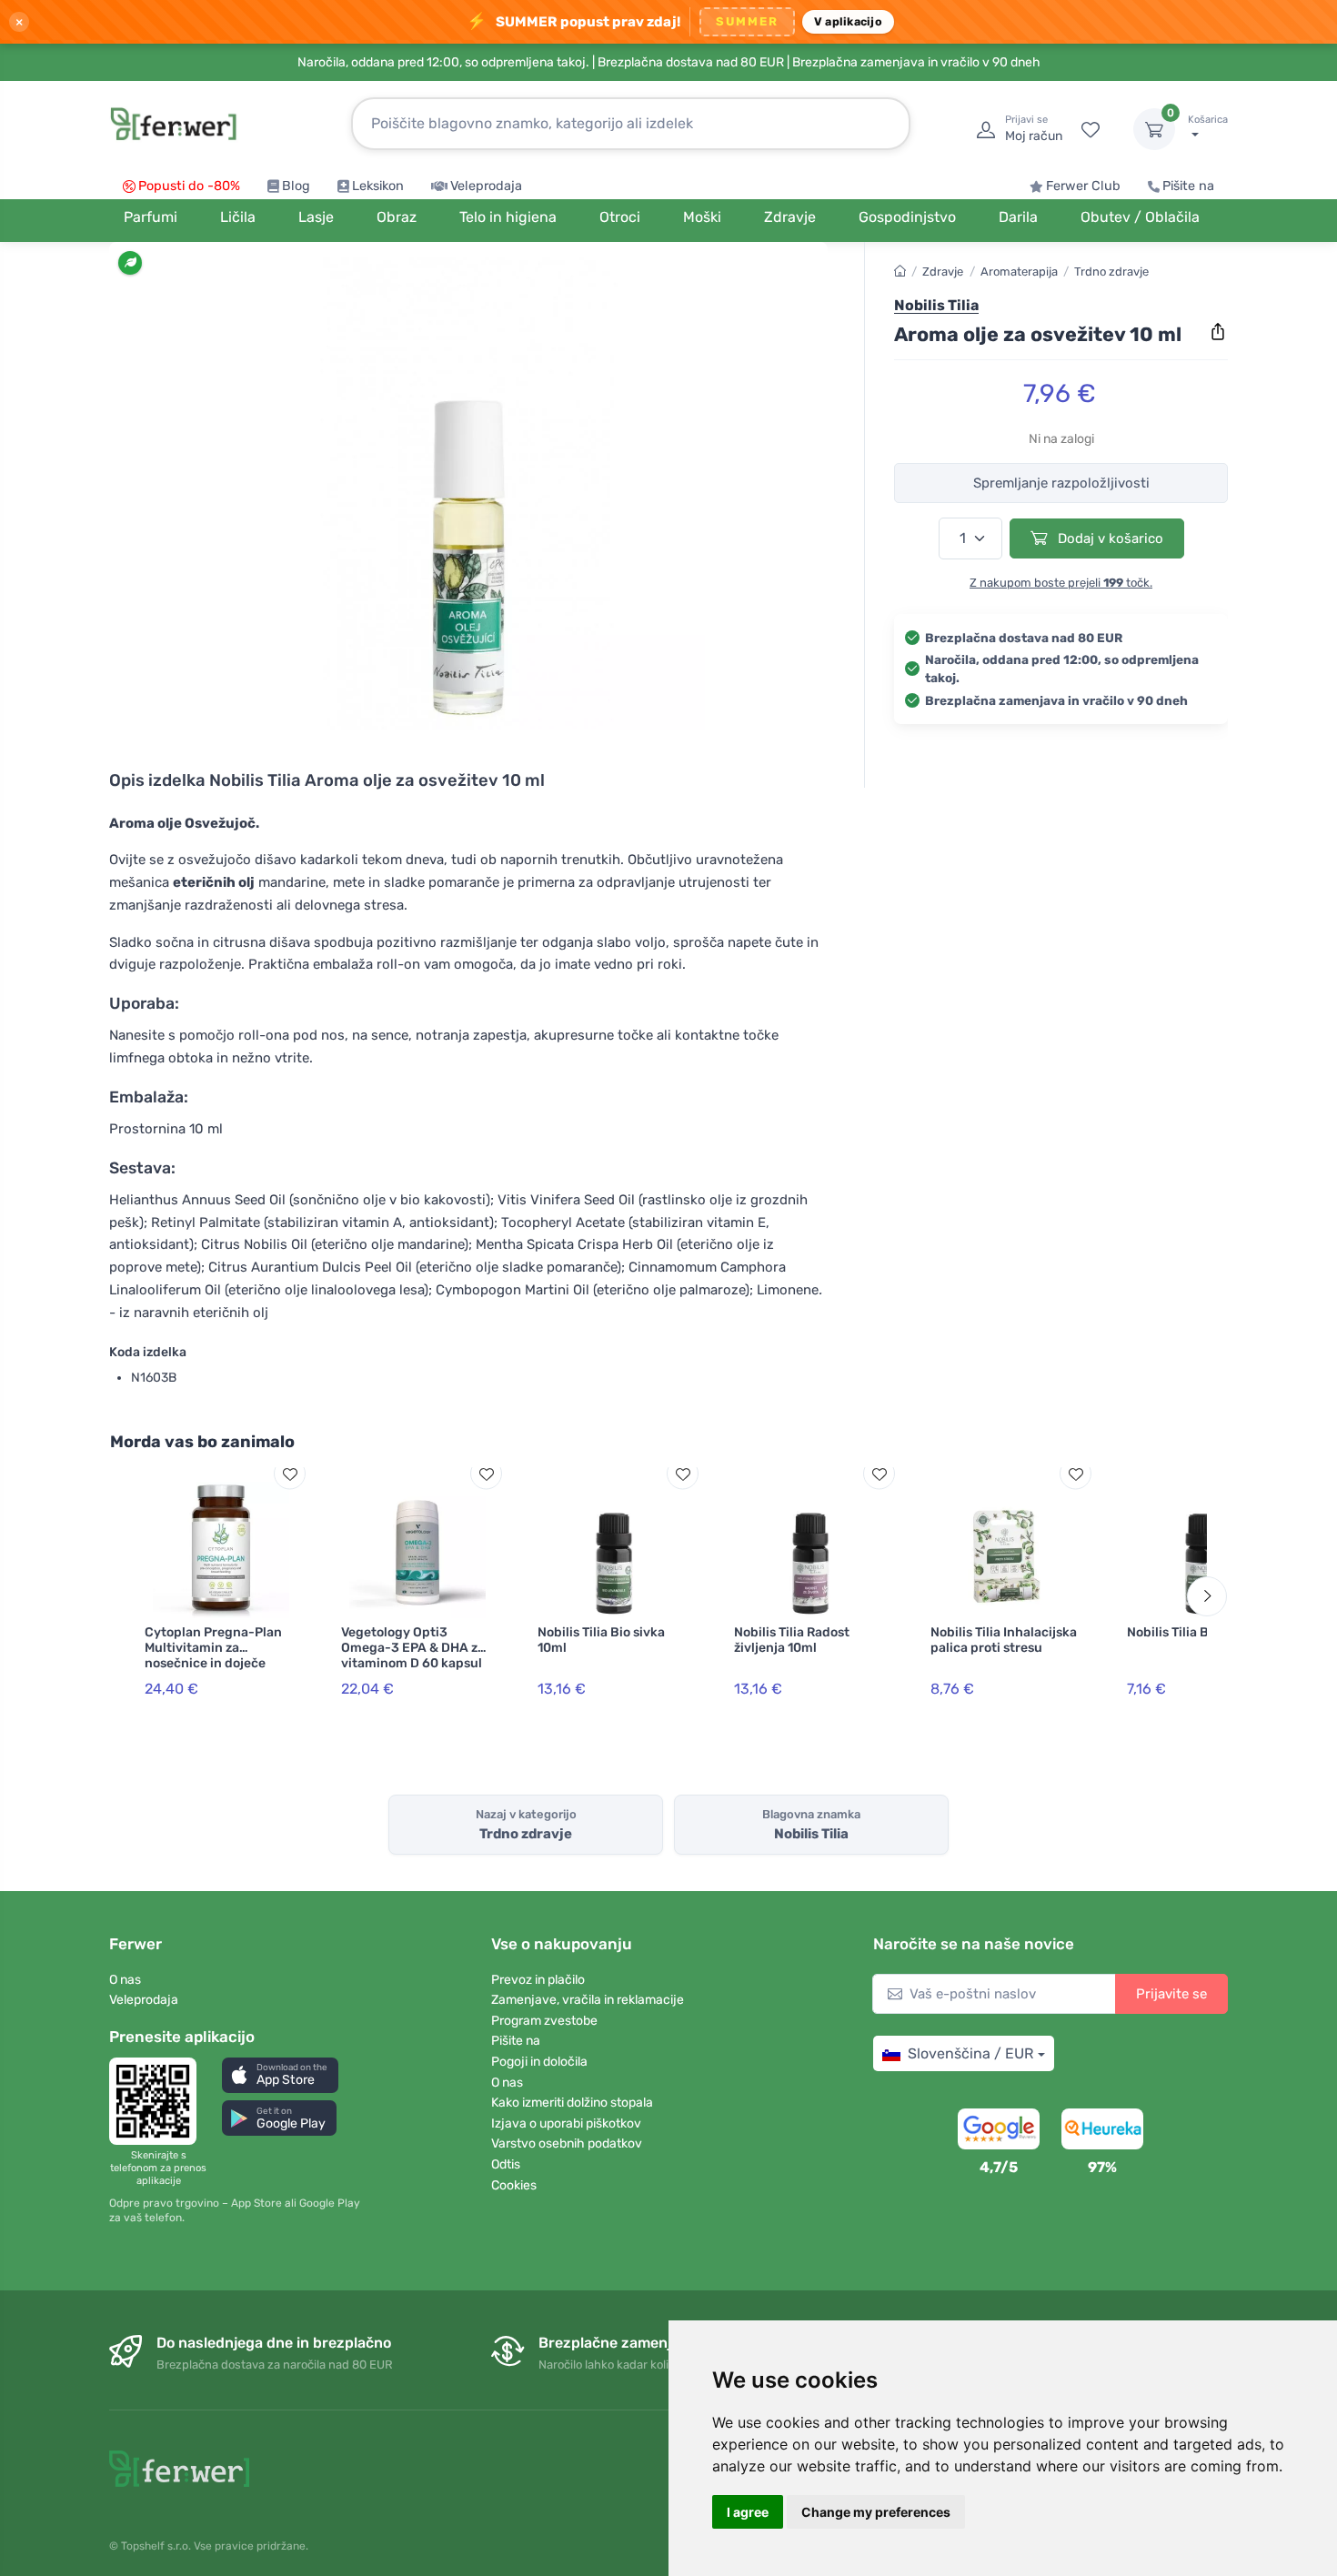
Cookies (514, 2185)
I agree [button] (748, 2512)
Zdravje (943, 272)
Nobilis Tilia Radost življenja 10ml (792, 1640)
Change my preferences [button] (876, 2512)
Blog (296, 186)
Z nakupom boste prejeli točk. (1061, 583)
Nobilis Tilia (936, 306)
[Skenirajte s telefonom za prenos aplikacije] (158, 2101)
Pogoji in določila (539, 2062)
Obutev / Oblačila (1140, 217)
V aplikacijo (848, 21)
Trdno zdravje (1111, 272)
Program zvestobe (544, 2021)
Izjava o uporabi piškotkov (566, 2123)
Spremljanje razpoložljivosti (1061, 483)
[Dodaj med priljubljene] (290, 1474)
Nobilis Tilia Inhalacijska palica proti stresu (1004, 1640)
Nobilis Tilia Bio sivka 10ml (601, 1640)
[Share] (1218, 332)
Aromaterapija (1019, 272)
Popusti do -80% (189, 186)
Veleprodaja (486, 186)
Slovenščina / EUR (970, 2053)
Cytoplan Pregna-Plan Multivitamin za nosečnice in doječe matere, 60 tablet (213, 1655)
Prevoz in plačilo (538, 1980)
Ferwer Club (1083, 186)
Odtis (506, 2164)
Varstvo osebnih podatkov (567, 2143)
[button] (280, 2075)
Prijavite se (1171, 1994)
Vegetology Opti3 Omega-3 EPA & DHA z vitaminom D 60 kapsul (412, 1648)
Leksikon (378, 186)
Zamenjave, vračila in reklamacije (588, 2000)
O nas (125, 1980)
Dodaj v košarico (1109, 538)
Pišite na (1188, 186)
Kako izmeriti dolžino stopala (572, 2103)
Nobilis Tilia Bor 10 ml (1191, 1632)
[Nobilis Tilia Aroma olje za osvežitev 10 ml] (468, 493)
